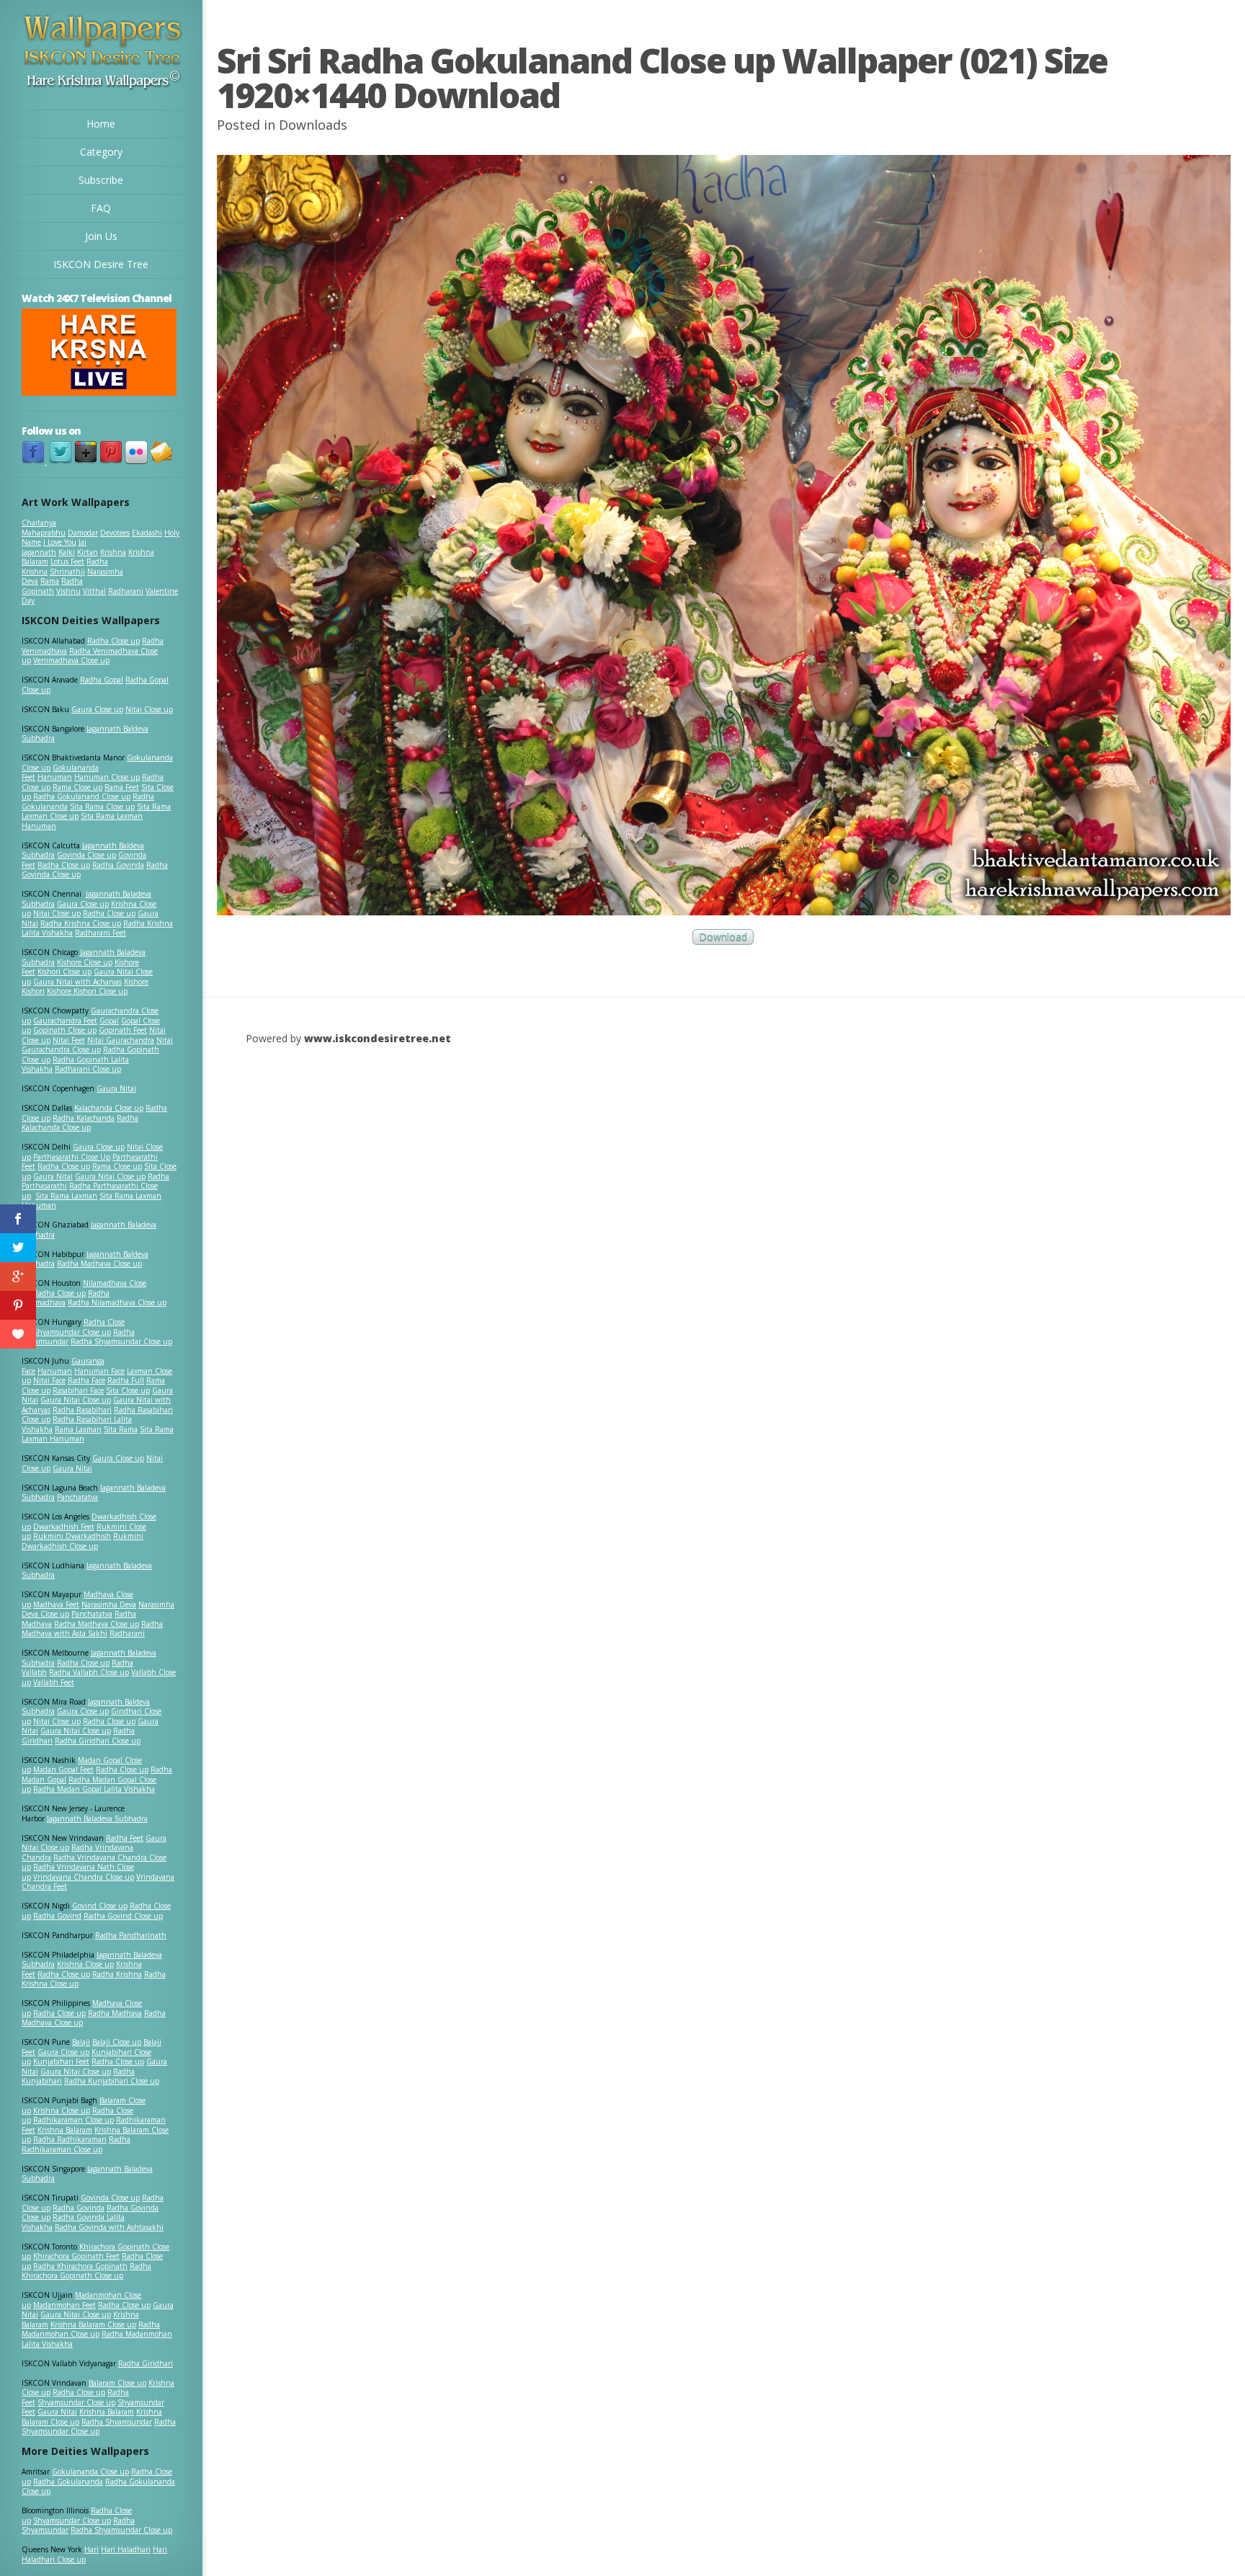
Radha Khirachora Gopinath (80, 2266)
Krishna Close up (85, 1964)
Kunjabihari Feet (61, 2061)
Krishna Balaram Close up (93, 2324)
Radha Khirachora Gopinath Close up (86, 2271)
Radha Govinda (118, 865)
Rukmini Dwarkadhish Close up (82, 1541)
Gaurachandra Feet (65, 1021)
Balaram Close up (117, 2383)
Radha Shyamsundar (117, 2422)
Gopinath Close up (65, 1030)
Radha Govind (57, 1916)
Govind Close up (100, 1906)
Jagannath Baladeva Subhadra (87, 1571)
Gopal (109, 1021)
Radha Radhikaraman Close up (76, 2144)
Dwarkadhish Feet (64, 1527)
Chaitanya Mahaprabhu (44, 528)
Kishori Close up (64, 972)
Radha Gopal (102, 680)
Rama (50, 581)
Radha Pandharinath (131, 1935)
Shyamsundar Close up (72, 1332)
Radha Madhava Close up (99, 1263)
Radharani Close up (88, 1069)
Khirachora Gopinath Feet (76, 2256)
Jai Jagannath (54, 547)
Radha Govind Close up (123, 1916)
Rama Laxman (78, 1429)
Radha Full (126, 1380)
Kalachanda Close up (109, 1108)
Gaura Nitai (116, 1088)
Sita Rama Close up (102, 807)
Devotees (115, 533)
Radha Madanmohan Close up (91, 2329)
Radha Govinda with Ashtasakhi (109, 2227)
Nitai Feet (69, 1040)
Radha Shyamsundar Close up (121, 1341)
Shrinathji (67, 572)
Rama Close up (77, 787)
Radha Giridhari (146, 2363)
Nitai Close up (149, 709)
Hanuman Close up (107, 777)
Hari (92, 2549)
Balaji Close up (117, 2042)
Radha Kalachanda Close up (80, 1123)
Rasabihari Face (78, 1390)
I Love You (60, 542)
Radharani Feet (101, 933)
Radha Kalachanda (84, 1118)
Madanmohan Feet (64, 2305)
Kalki (67, 552)
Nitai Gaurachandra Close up (97, 1045)
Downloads (313, 125)
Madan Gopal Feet (63, 1769)
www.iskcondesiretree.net (378, 1038)
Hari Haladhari (126, 2549)
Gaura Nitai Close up (110, 1176)
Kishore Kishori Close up (87, 991)
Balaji (81, 2042)
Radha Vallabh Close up (89, 1672)
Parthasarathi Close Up (72, 1157)
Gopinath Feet (123, 1030)
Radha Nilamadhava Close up (117, 1302)
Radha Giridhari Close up (98, 1741)
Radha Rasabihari (82, 1410)
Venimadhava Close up (71, 660)
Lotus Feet (67, 561)
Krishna (113, 552)
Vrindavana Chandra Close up (84, 1877)
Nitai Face (49, 1380)
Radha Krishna (117, 1974)
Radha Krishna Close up (81, 923)
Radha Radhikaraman (70, 2139)
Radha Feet (125, 1838)
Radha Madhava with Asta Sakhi (92, 1629)
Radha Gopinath (52, 586)
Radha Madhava (115, 2013)
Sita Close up (128, 1390)
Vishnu (68, 591)
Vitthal (94, 591)
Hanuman (55, 777)
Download (723, 937)
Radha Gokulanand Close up (82, 796)
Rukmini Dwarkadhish (72, 1536)
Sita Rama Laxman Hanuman (82, 821)
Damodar (83, 533)
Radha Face (86, 1380)
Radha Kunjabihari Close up (112, 2081)
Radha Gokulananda (68, 2482)
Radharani (126, 591)
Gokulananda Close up (90, 2471)
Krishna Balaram (65, 2130)
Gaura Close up (97, 709)
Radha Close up (113, 641)
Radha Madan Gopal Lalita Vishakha (94, 1789)
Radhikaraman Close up (73, 2120)
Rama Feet (122, 787)
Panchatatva (77, 1497)
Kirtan (88, 552)
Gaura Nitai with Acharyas (77, 982)
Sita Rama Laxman (66, 1196)
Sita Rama (121, 1429)
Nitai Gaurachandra (121, 1040)
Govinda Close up (86, 855)
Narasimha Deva (109, 1604)
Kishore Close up (85, 962)
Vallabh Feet (54, 1682)
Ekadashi (147, 533)
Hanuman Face (99, 1371)
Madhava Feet (56, 1604)
